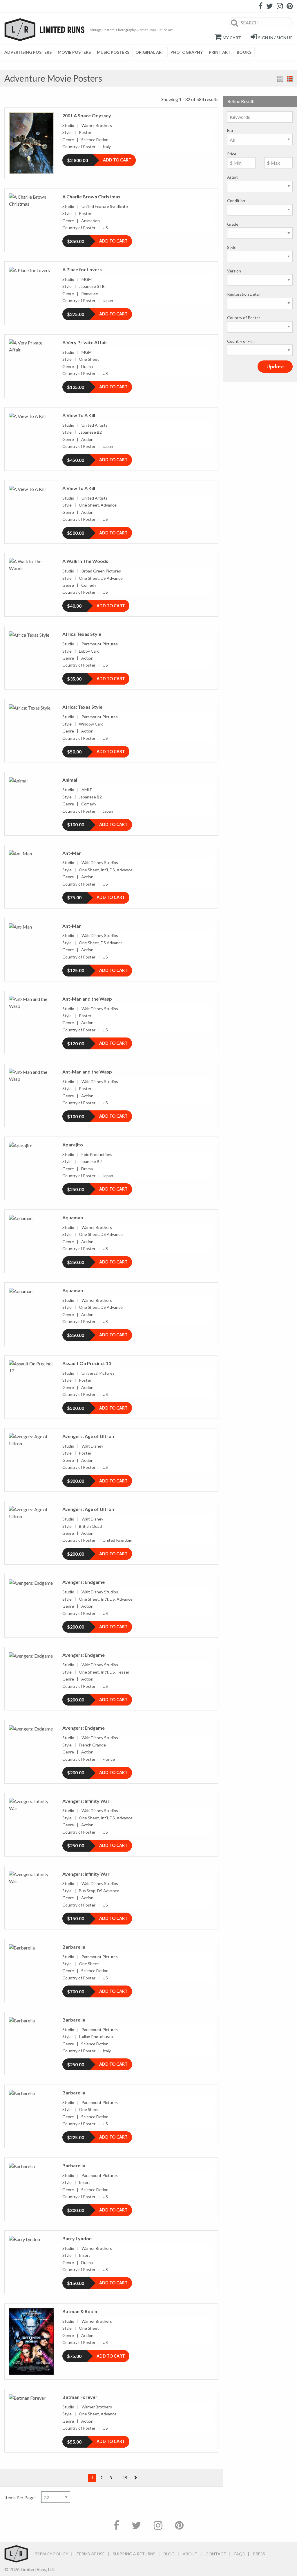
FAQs (240, 2554)
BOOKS (244, 52)
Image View (280, 79)
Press (259, 2554)
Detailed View (290, 79)
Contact (216, 2554)
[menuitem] (30, 52)
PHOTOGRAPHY (187, 52)
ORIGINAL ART (150, 52)
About (190, 2554)
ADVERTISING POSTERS (28, 52)
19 (125, 2478)
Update (275, 367)
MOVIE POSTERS (74, 52)
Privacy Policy (51, 2554)
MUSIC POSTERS (113, 52)
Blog (169, 2554)
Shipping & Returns (134, 2554)
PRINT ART (220, 52)
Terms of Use (90, 2554)
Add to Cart (117, 160)
